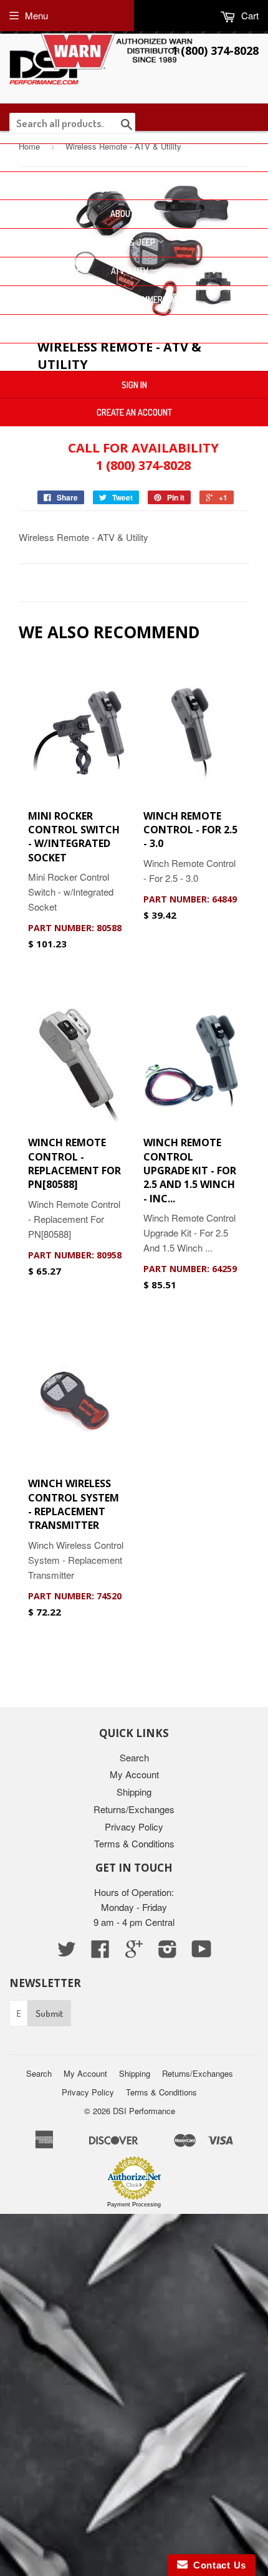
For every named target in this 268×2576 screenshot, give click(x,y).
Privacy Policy (134, 1827)
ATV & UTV (131, 271)
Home (134, 157)
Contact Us (134, 357)
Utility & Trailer (130, 328)
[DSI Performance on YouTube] (202, 1952)
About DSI (130, 213)
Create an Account (134, 412)
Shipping (134, 1792)
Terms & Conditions (134, 1843)
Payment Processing (134, 2205)
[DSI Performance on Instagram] (168, 1952)
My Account (134, 1774)
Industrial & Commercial (131, 299)
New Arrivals (134, 185)
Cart (249, 15)
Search (134, 1757)
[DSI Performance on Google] (134, 1952)
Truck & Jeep (130, 242)
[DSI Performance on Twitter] (67, 1952)
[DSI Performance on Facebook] (100, 1952)
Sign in (134, 385)
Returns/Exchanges (134, 1809)
